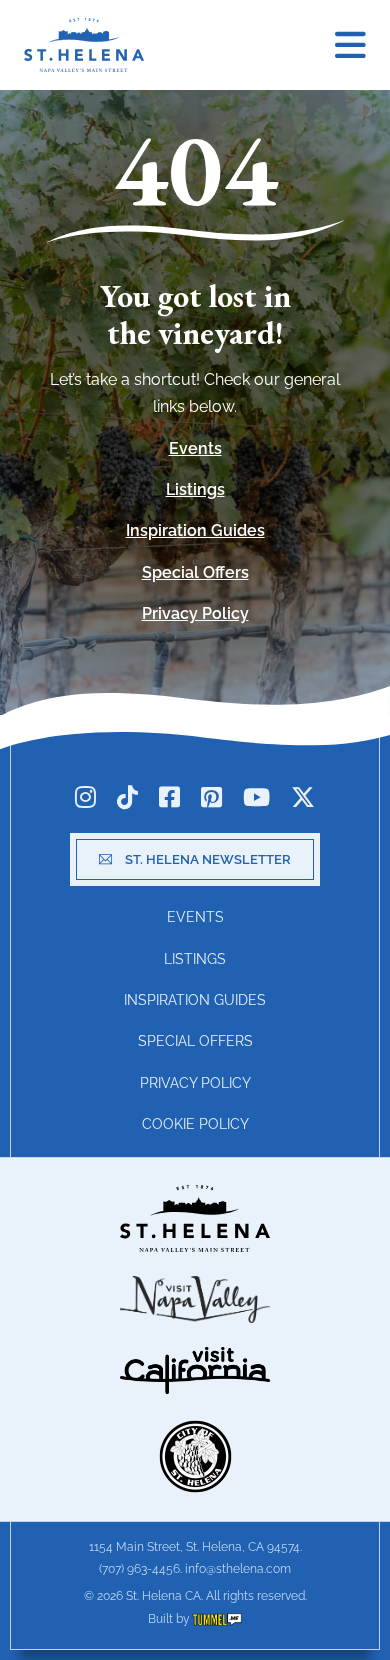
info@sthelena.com (238, 1569)
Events (195, 448)
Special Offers (195, 572)
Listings (195, 489)
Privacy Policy (195, 613)
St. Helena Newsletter (208, 859)
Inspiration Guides (195, 530)
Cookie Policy (195, 1124)
